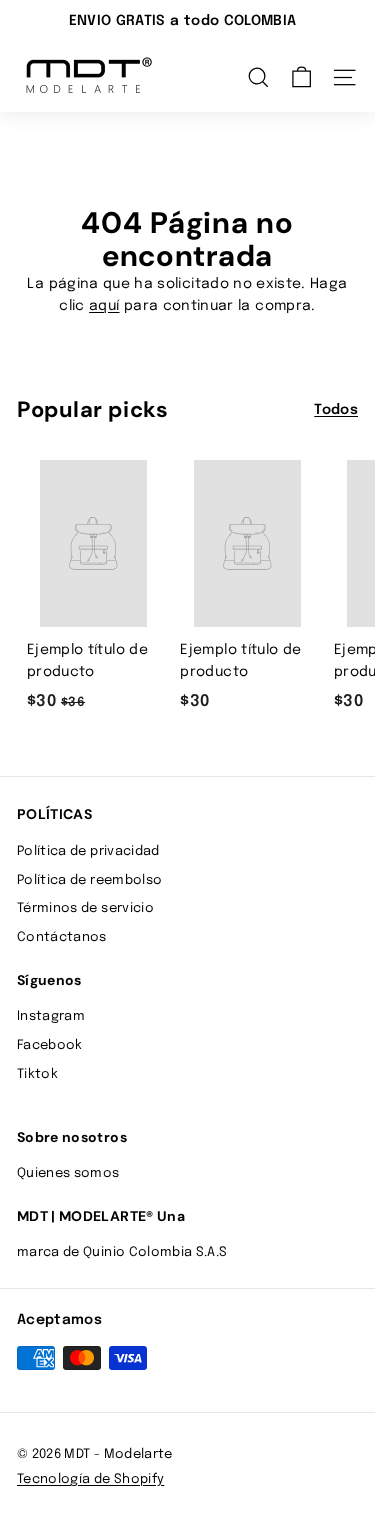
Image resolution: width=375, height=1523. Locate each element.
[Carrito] (301, 77)
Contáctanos (62, 937)
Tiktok (37, 1074)
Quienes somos (68, 1173)
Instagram (51, 1016)
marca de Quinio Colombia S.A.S (122, 1252)
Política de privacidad (88, 851)
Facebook (50, 1045)
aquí (104, 306)
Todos (336, 410)
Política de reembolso (89, 880)
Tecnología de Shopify (90, 1479)
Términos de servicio (85, 908)
